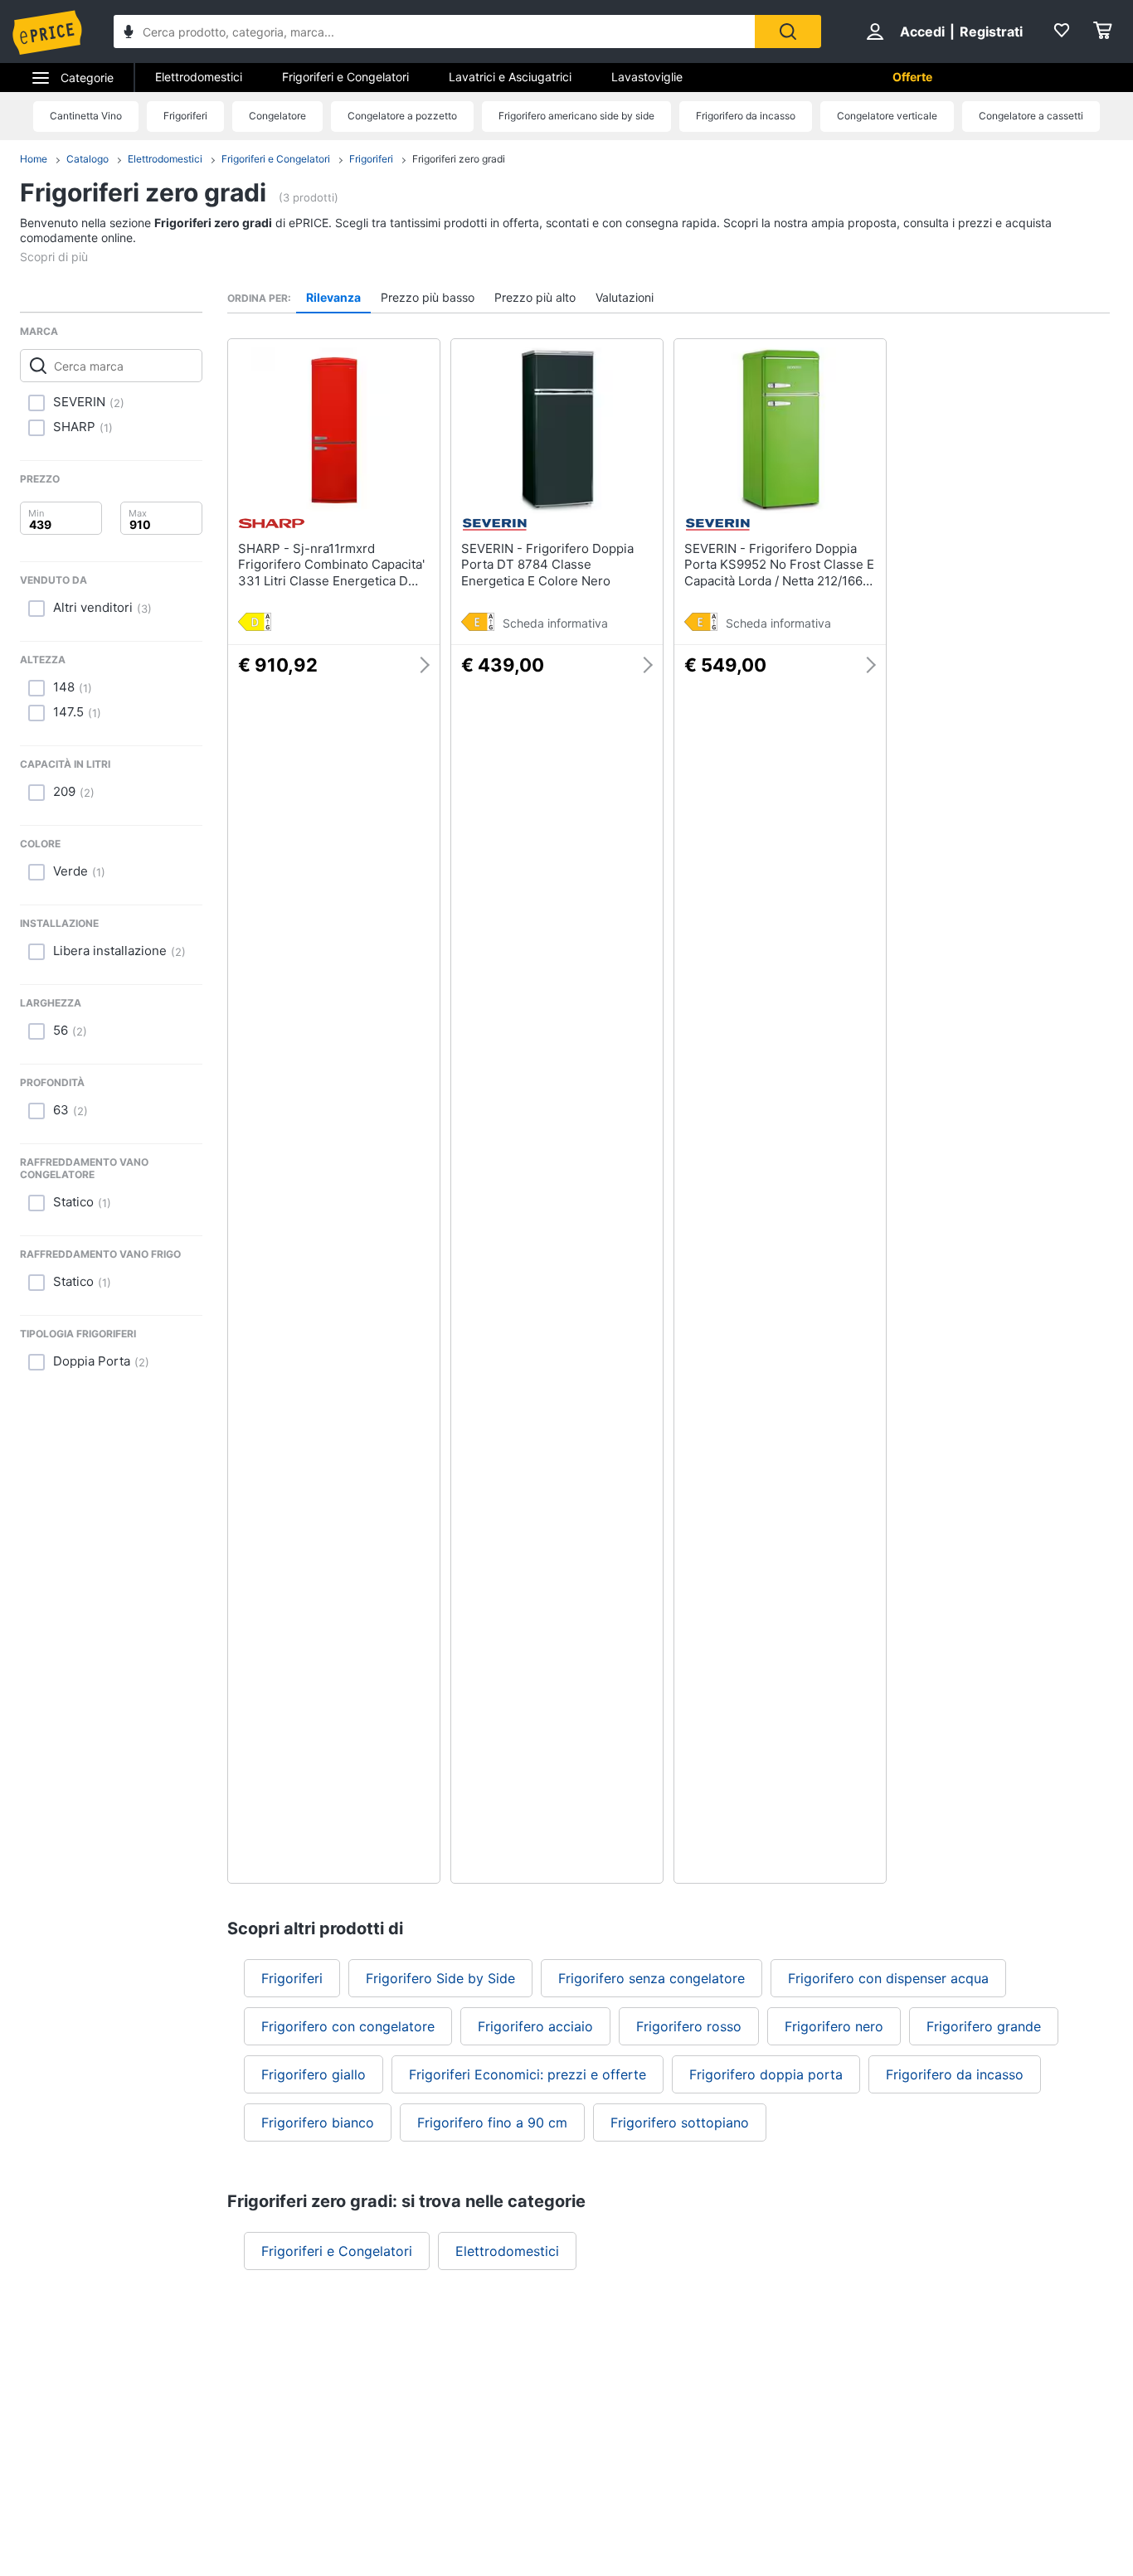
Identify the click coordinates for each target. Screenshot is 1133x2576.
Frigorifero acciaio (535, 2026)
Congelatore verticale (887, 116)
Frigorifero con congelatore (348, 2026)
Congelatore (277, 116)
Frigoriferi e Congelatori (345, 77)
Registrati (991, 32)
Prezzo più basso (428, 297)
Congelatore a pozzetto (402, 116)
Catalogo (88, 159)
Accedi (922, 32)
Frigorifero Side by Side (440, 1978)
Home (34, 159)
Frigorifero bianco (318, 2122)
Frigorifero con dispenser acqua (888, 1978)
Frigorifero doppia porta (766, 2074)
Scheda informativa (555, 623)
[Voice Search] (129, 34)
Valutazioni (625, 297)
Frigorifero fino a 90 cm (492, 2122)
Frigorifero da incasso (746, 116)
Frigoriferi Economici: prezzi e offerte (528, 2074)
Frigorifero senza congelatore (652, 1978)
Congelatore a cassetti (1031, 116)
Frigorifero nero (834, 2026)
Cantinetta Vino (86, 116)
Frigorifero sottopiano (680, 2122)
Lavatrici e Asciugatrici (510, 77)
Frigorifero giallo (314, 2074)
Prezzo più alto (535, 297)
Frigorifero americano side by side (576, 116)
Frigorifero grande (984, 2026)
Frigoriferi (185, 116)
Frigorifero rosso (689, 2026)
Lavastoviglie (647, 77)
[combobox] (434, 32)
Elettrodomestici (199, 77)
